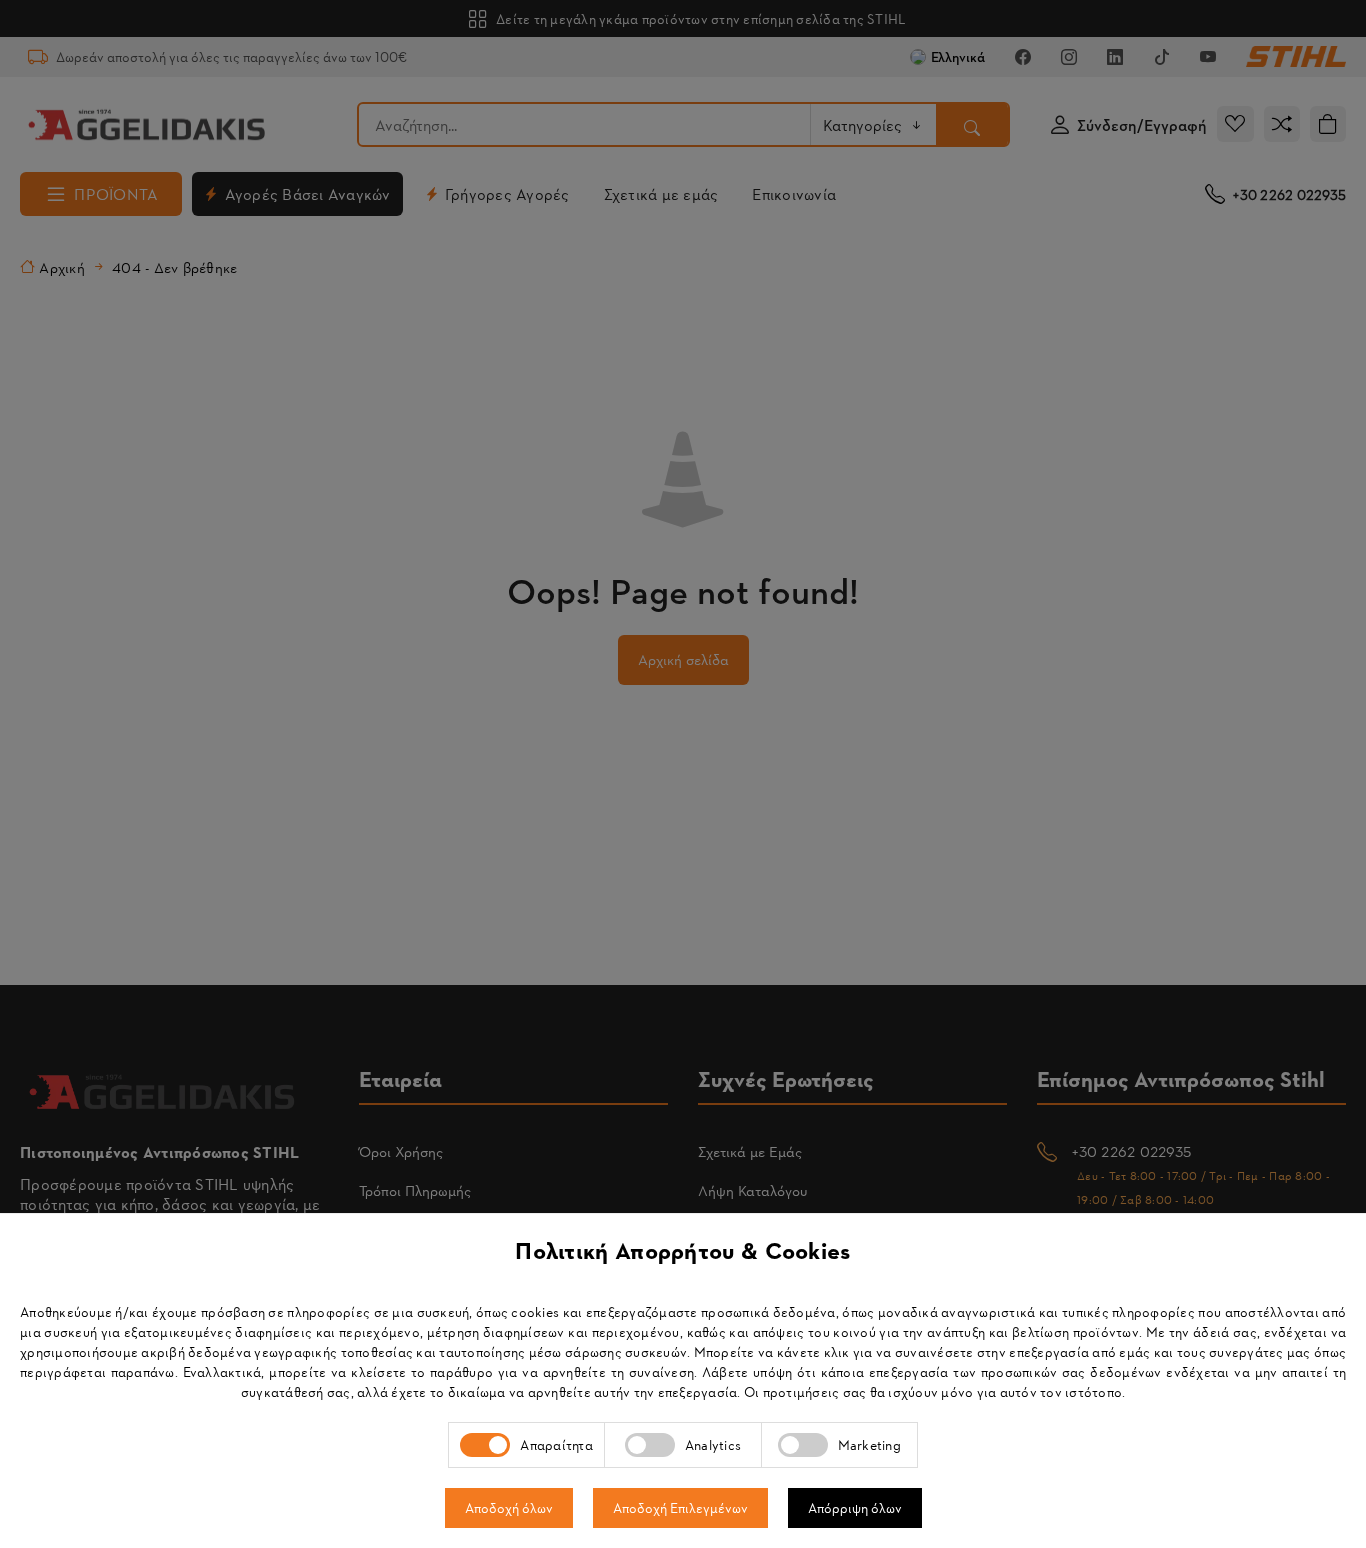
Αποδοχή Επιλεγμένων (680, 1507)
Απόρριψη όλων (855, 1507)
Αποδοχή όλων (509, 1507)
